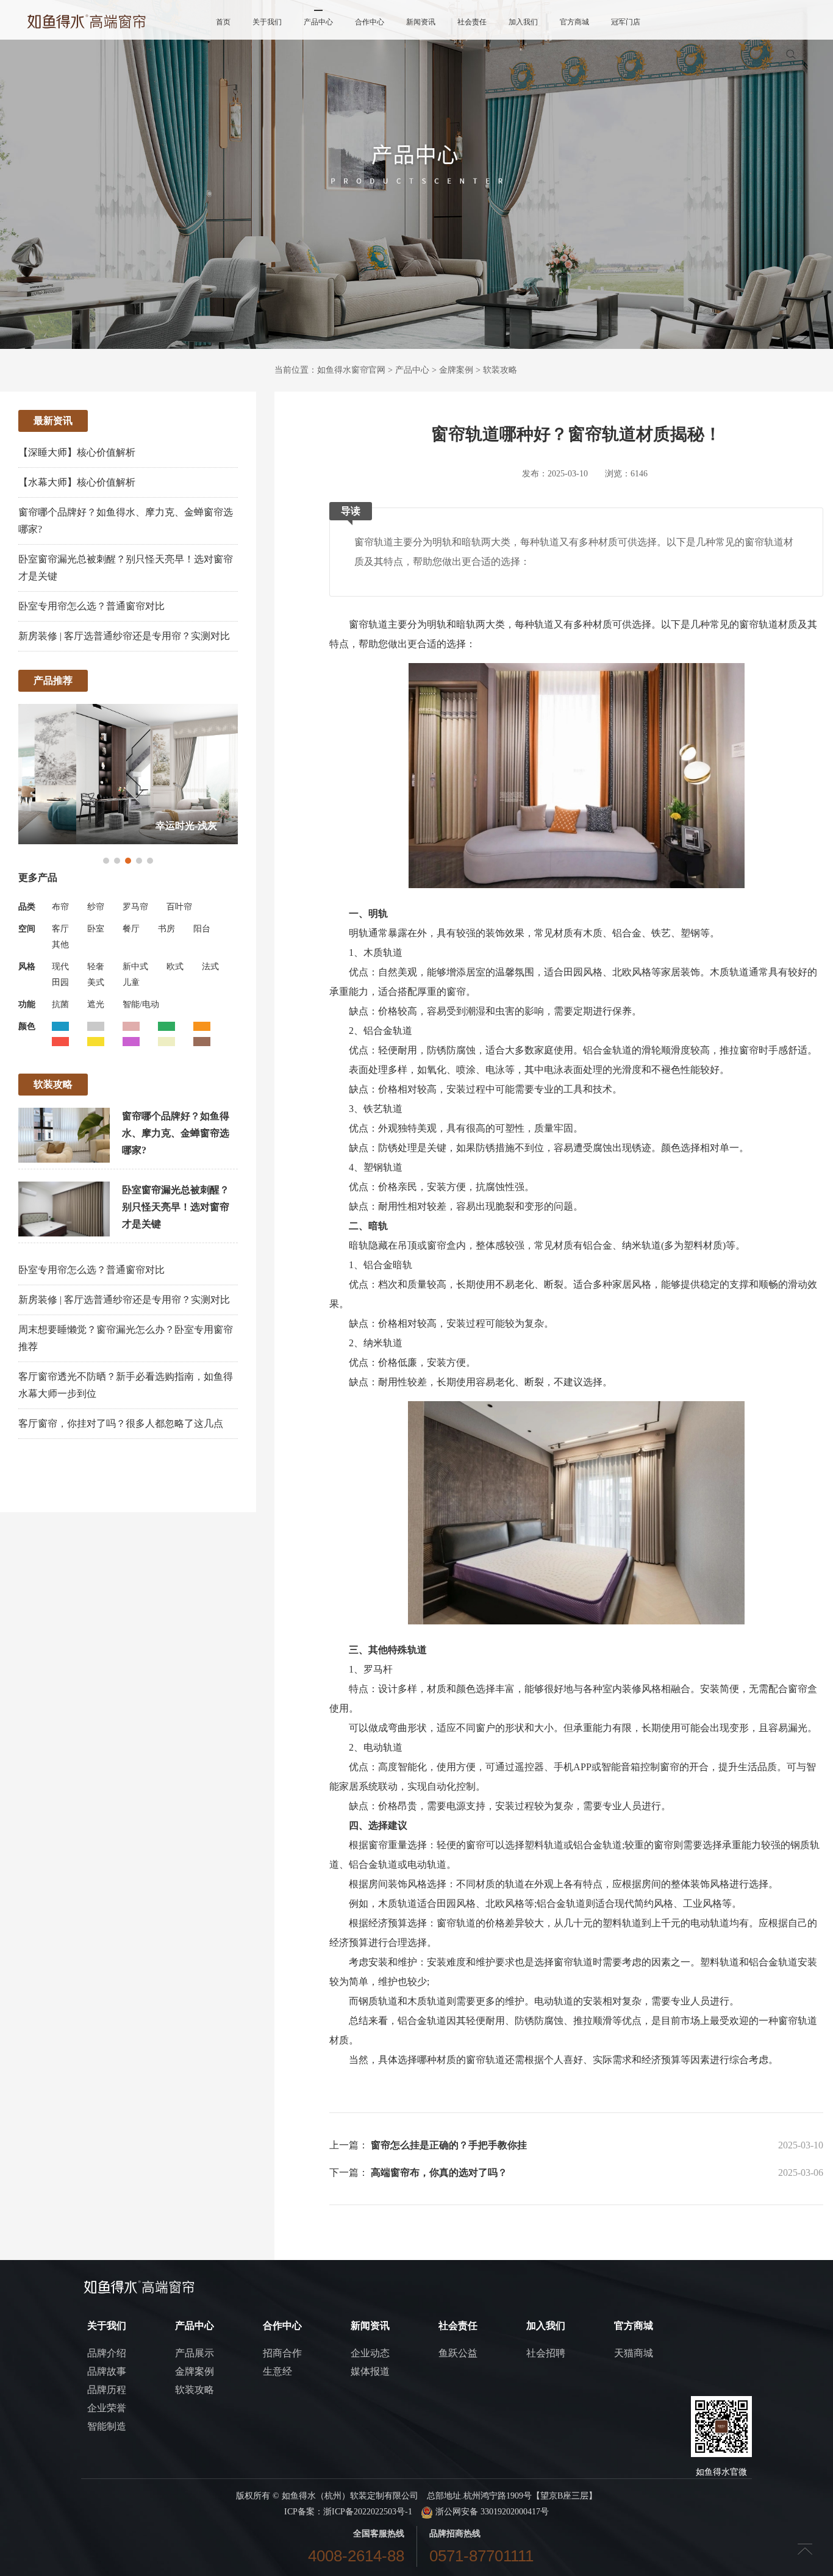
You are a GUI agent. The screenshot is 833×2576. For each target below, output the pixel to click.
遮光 (96, 1004)
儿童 (131, 982)
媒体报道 (370, 2371)
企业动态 (370, 2353)
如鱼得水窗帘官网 (351, 370)
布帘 (60, 907)
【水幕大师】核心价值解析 (77, 482)
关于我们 (267, 22)
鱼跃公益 (458, 2353)
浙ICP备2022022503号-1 (368, 2512)
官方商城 (574, 22)
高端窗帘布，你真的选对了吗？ (439, 2172)
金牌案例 (456, 370)
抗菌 (60, 1004)
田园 (60, 982)
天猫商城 (634, 2353)
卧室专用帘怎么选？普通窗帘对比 (91, 606)
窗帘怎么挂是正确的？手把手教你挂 (449, 2145)
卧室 (96, 929)
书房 (166, 929)
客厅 (60, 929)
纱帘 (96, 907)
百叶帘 (179, 907)
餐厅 (131, 929)
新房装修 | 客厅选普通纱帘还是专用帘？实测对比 (124, 636)
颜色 (27, 1026)
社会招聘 (546, 2353)
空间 (27, 929)
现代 (60, 967)
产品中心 (318, 22)
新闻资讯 (421, 22)
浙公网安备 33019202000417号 (491, 2512)
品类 (27, 907)
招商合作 (282, 2353)
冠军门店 (626, 22)
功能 (27, 1004)
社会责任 (472, 22)
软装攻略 (500, 370)
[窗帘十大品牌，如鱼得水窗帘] (87, 21)
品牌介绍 (107, 2353)
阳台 (202, 929)
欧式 (175, 967)
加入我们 (523, 22)
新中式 (135, 967)
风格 (27, 967)
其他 (60, 945)
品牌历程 (107, 2390)
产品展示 (195, 2353)
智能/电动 (141, 1004)
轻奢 (96, 967)
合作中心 (370, 22)
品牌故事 (107, 2371)
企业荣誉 (107, 2408)
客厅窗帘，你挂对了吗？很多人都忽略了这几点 (121, 1423)
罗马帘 (135, 907)
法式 (210, 967)
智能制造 (107, 2426)
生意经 (277, 2371)
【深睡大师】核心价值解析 (77, 452)
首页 (223, 22)
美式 (96, 982)
